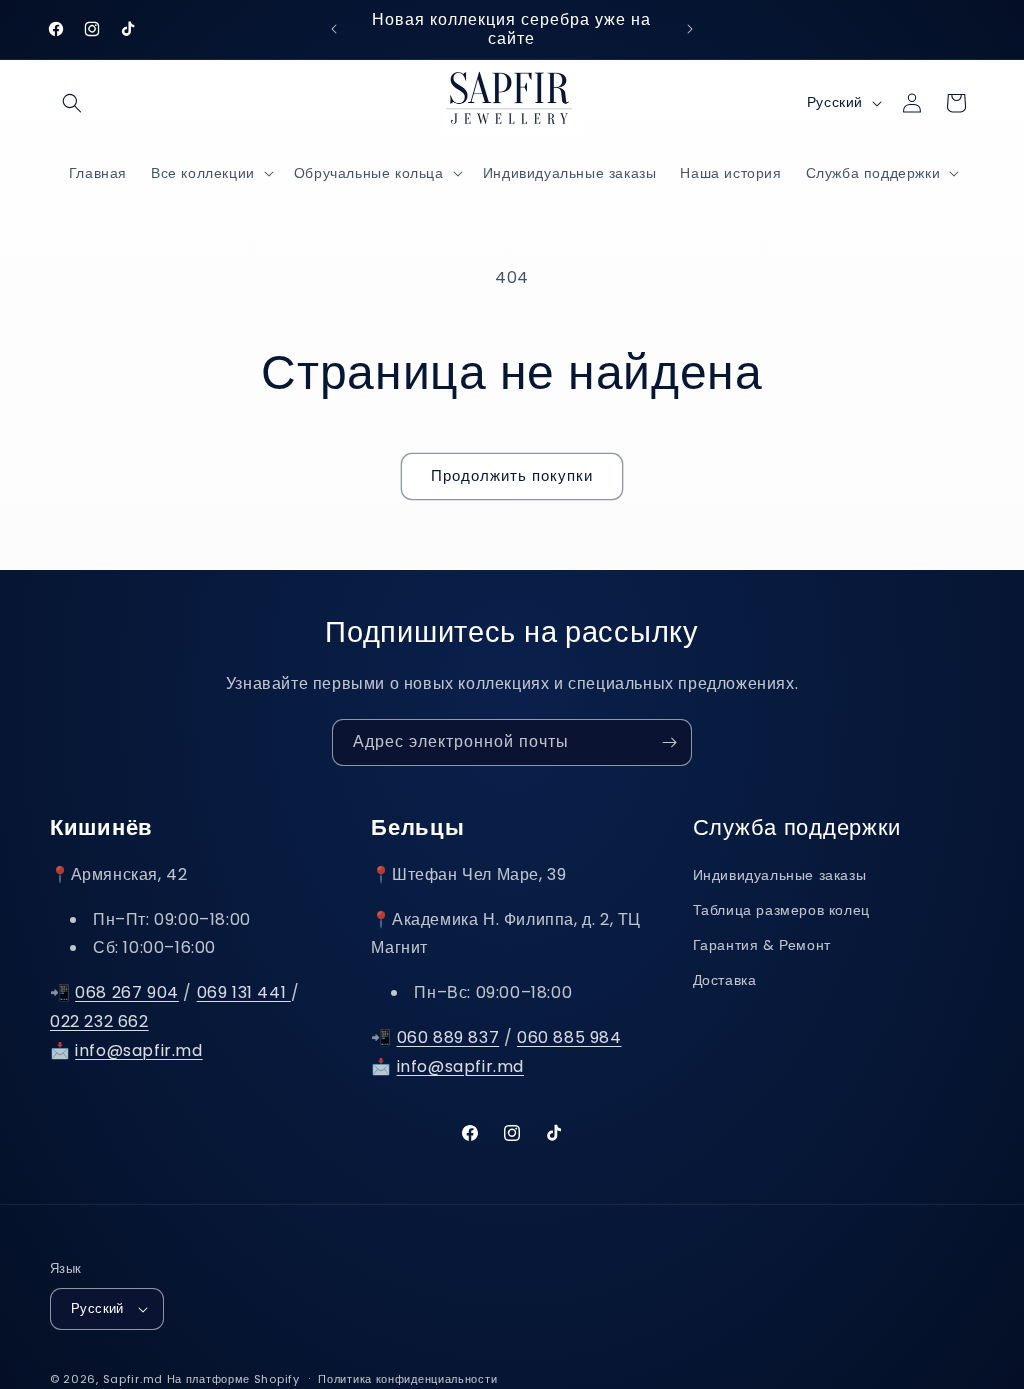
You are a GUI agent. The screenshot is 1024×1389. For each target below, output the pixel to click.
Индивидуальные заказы (780, 875)
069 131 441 (244, 992)
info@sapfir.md (138, 1050)
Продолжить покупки (512, 475)
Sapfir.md (133, 1379)
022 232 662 (99, 1021)
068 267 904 (127, 992)
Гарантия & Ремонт (762, 945)
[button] (72, 103)
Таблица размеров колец (781, 910)
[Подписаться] (669, 742)
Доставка (725, 980)
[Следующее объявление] (690, 29)
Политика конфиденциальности (407, 1379)
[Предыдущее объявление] (334, 29)
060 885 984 (569, 1037)
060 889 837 (448, 1037)
